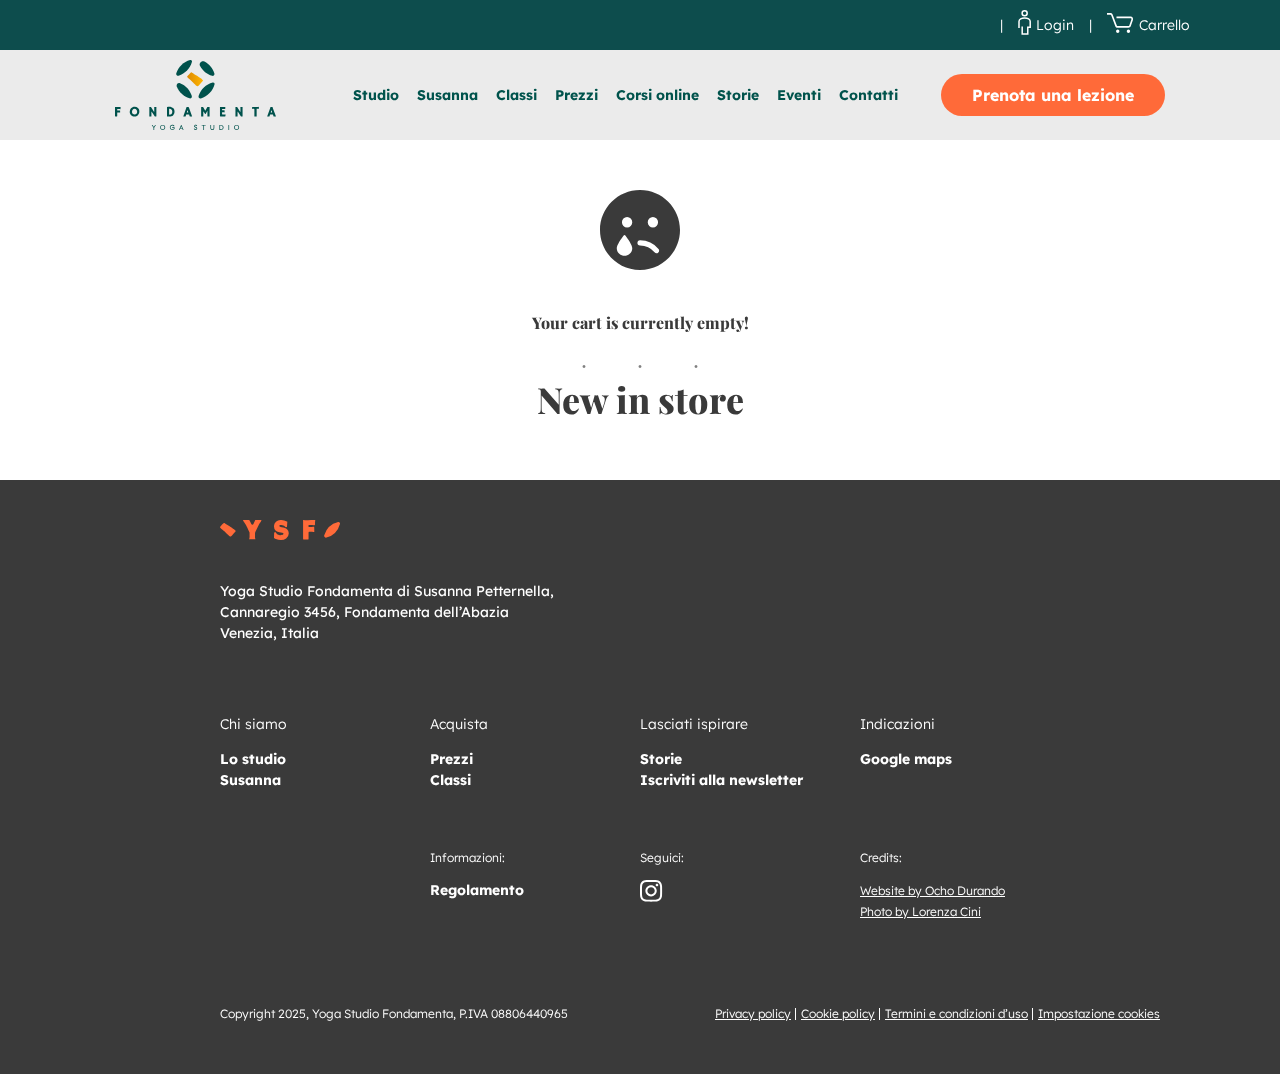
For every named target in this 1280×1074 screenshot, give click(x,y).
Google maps (906, 759)
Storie (738, 95)
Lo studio (253, 759)
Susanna (447, 95)
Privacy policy (753, 1013)
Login (1055, 25)
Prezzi (576, 95)
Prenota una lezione (1053, 95)
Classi (516, 95)
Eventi (799, 95)
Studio (376, 95)
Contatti (868, 95)
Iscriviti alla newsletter (721, 780)
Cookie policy (838, 1013)
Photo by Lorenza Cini (920, 911)
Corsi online (657, 95)
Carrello (1164, 25)
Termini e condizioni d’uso (956, 1013)
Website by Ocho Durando (932, 890)
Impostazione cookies (1099, 1013)
